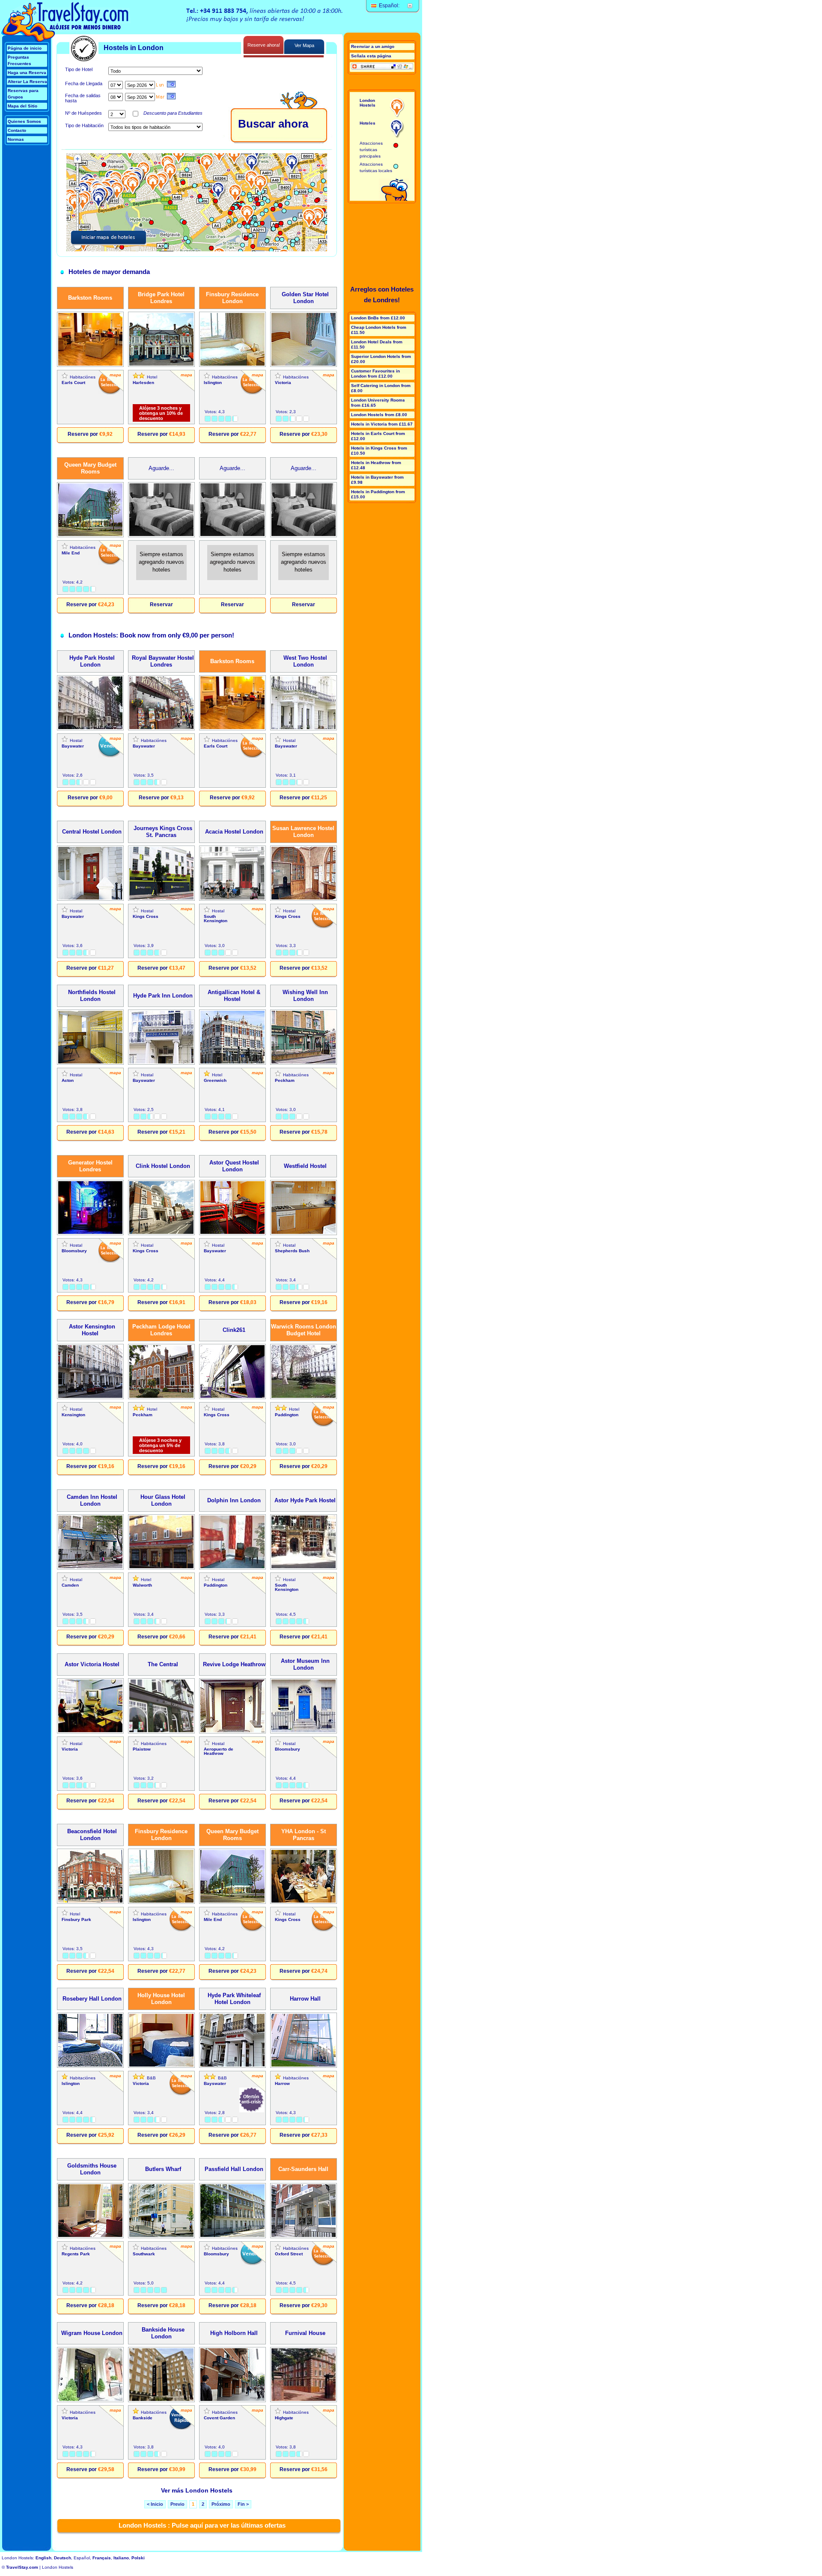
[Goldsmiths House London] (90, 2237)
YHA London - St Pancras (304, 1835)
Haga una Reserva (27, 73)
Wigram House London (90, 2333)
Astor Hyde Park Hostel (303, 1500)
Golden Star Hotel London (304, 298)
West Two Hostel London (304, 661)
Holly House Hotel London (161, 1999)
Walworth (142, 1585)
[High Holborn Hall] (232, 2401)
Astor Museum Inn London (304, 1664)
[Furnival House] (304, 2401)
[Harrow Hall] (304, 2066)
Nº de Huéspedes (83, 113)
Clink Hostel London (161, 1166)
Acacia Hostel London (232, 832)
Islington (213, 383)
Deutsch (63, 2558)
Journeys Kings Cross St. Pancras (161, 832)
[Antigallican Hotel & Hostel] (232, 1063)
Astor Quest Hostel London (232, 1166)
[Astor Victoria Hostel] (90, 1732)
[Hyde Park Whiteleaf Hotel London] (232, 2066)
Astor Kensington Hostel (90, 1330)
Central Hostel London (90, 832)
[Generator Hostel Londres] (90, 1234)
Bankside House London (161, 2333)
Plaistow (142, 1749)
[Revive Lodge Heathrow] (232, 1732)
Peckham (285, 1080)
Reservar (161, 605)
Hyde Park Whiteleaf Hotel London (232, 1999)
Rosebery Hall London (90, 1999)
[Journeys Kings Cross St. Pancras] (161, 899)
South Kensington (216, 919)
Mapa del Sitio (22, 106)
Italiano (121, 2558)
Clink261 (232, 1330)
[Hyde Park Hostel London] (90, 729)
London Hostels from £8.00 (379, 415)
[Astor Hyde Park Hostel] (304, 1568)
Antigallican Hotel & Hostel (232, 996)
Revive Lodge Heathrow (232, 1664)
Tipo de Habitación (84, 125)
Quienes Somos (24, 121)
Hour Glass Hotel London (161, 1500)
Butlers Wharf (161, 2169)
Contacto (17, 130)
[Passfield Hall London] (232, 2237)
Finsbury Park (76, 1919)
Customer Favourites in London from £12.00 (375, 374)
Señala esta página (371, 56)
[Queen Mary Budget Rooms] (90, 536)
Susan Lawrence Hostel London (303, 832)
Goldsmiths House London (90, 2169)
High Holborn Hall (232, 2333)
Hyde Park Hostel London (90, 661)
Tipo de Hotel (79, 69)
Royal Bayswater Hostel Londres (161, 661)
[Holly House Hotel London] (161, 2066)
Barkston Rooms (90, 298)
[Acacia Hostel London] (232, 899)
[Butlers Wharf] (161, 2237)
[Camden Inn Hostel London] (90, 1568)
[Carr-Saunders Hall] (304, 2237)
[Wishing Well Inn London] (304, 1063)
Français (102, 2558)
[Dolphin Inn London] (232, 1568)
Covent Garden (219, 2418)
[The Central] (161, 1732)
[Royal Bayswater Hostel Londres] (161, 729)
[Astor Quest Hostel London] (232, 1234)
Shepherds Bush (292, 1251)
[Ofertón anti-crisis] (252, 2100)
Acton (68, 1080)
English (43, 2558)
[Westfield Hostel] (304, 1234)
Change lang (410, 6)
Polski (138, 2558)
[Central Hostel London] (90, 899)
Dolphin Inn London (232, 1500)
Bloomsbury (74, 1251)
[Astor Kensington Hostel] (90, 1398)
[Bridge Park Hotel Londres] (161, 365)
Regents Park (76, 2254)
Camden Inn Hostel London (90, 1500)
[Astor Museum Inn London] (304, 1732)
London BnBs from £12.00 (378, 318)
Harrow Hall (304, 1999)
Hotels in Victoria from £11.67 (382, 424)
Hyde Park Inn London (161, 996)
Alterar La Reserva (27, 82)
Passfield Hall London (232, 2169)
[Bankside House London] (161, 2401)
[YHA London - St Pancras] (304, 1902)
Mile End (71, 553)
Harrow (282, 2083)
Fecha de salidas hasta (83, 98)
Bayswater (73, 746)
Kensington (73, 1415)
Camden (70, 1585)
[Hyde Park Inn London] (161, 1063)
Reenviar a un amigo (373, 46)
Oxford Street (289, 2254)
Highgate (284, 2418)
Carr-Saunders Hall (303, 2169)
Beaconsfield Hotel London (90, 1835)
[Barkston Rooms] (90, 365)
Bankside (143, 2418)
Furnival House (304, 2333)
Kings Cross (146, 916)
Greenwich (215, 1080)
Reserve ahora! (264, 45)
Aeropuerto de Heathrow (219, 1751)
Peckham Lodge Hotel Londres (161, 1330)
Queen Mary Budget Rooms (90, 468)
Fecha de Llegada (84, 83)
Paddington (287, 1415)
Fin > (243, 2504)
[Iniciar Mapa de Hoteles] (197, 202)
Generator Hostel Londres (90, 1166)
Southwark (144, 2254)
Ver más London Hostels (197, 2490)
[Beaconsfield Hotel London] (90, 1902)
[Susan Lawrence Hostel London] (304, 899)
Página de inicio (25, 48)
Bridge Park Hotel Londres (161, 298)
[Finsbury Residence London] (232, 365)
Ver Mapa (304, 45)
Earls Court (73, 383)
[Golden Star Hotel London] (304, 365)
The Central (161, 1664)
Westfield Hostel (304, 1166)
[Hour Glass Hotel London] (161, 1568)
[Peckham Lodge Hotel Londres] (161, 1398)
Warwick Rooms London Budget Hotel (304, 1330)
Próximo (221, 2504)
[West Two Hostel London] (304, 729)
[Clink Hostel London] (161, 1234)
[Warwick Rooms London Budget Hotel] (304, 1398)
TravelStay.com (22, 2567)
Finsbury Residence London (232, 298)
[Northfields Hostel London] (90, 1063)
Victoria (283, 383)
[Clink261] (232, 1398)
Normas (16, 139)
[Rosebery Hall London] (90, 2066)
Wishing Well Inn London (304, 996)
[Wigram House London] (90, 2401)
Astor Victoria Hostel (90, 1664)
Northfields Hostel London (90, 996)
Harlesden (143, 383)
